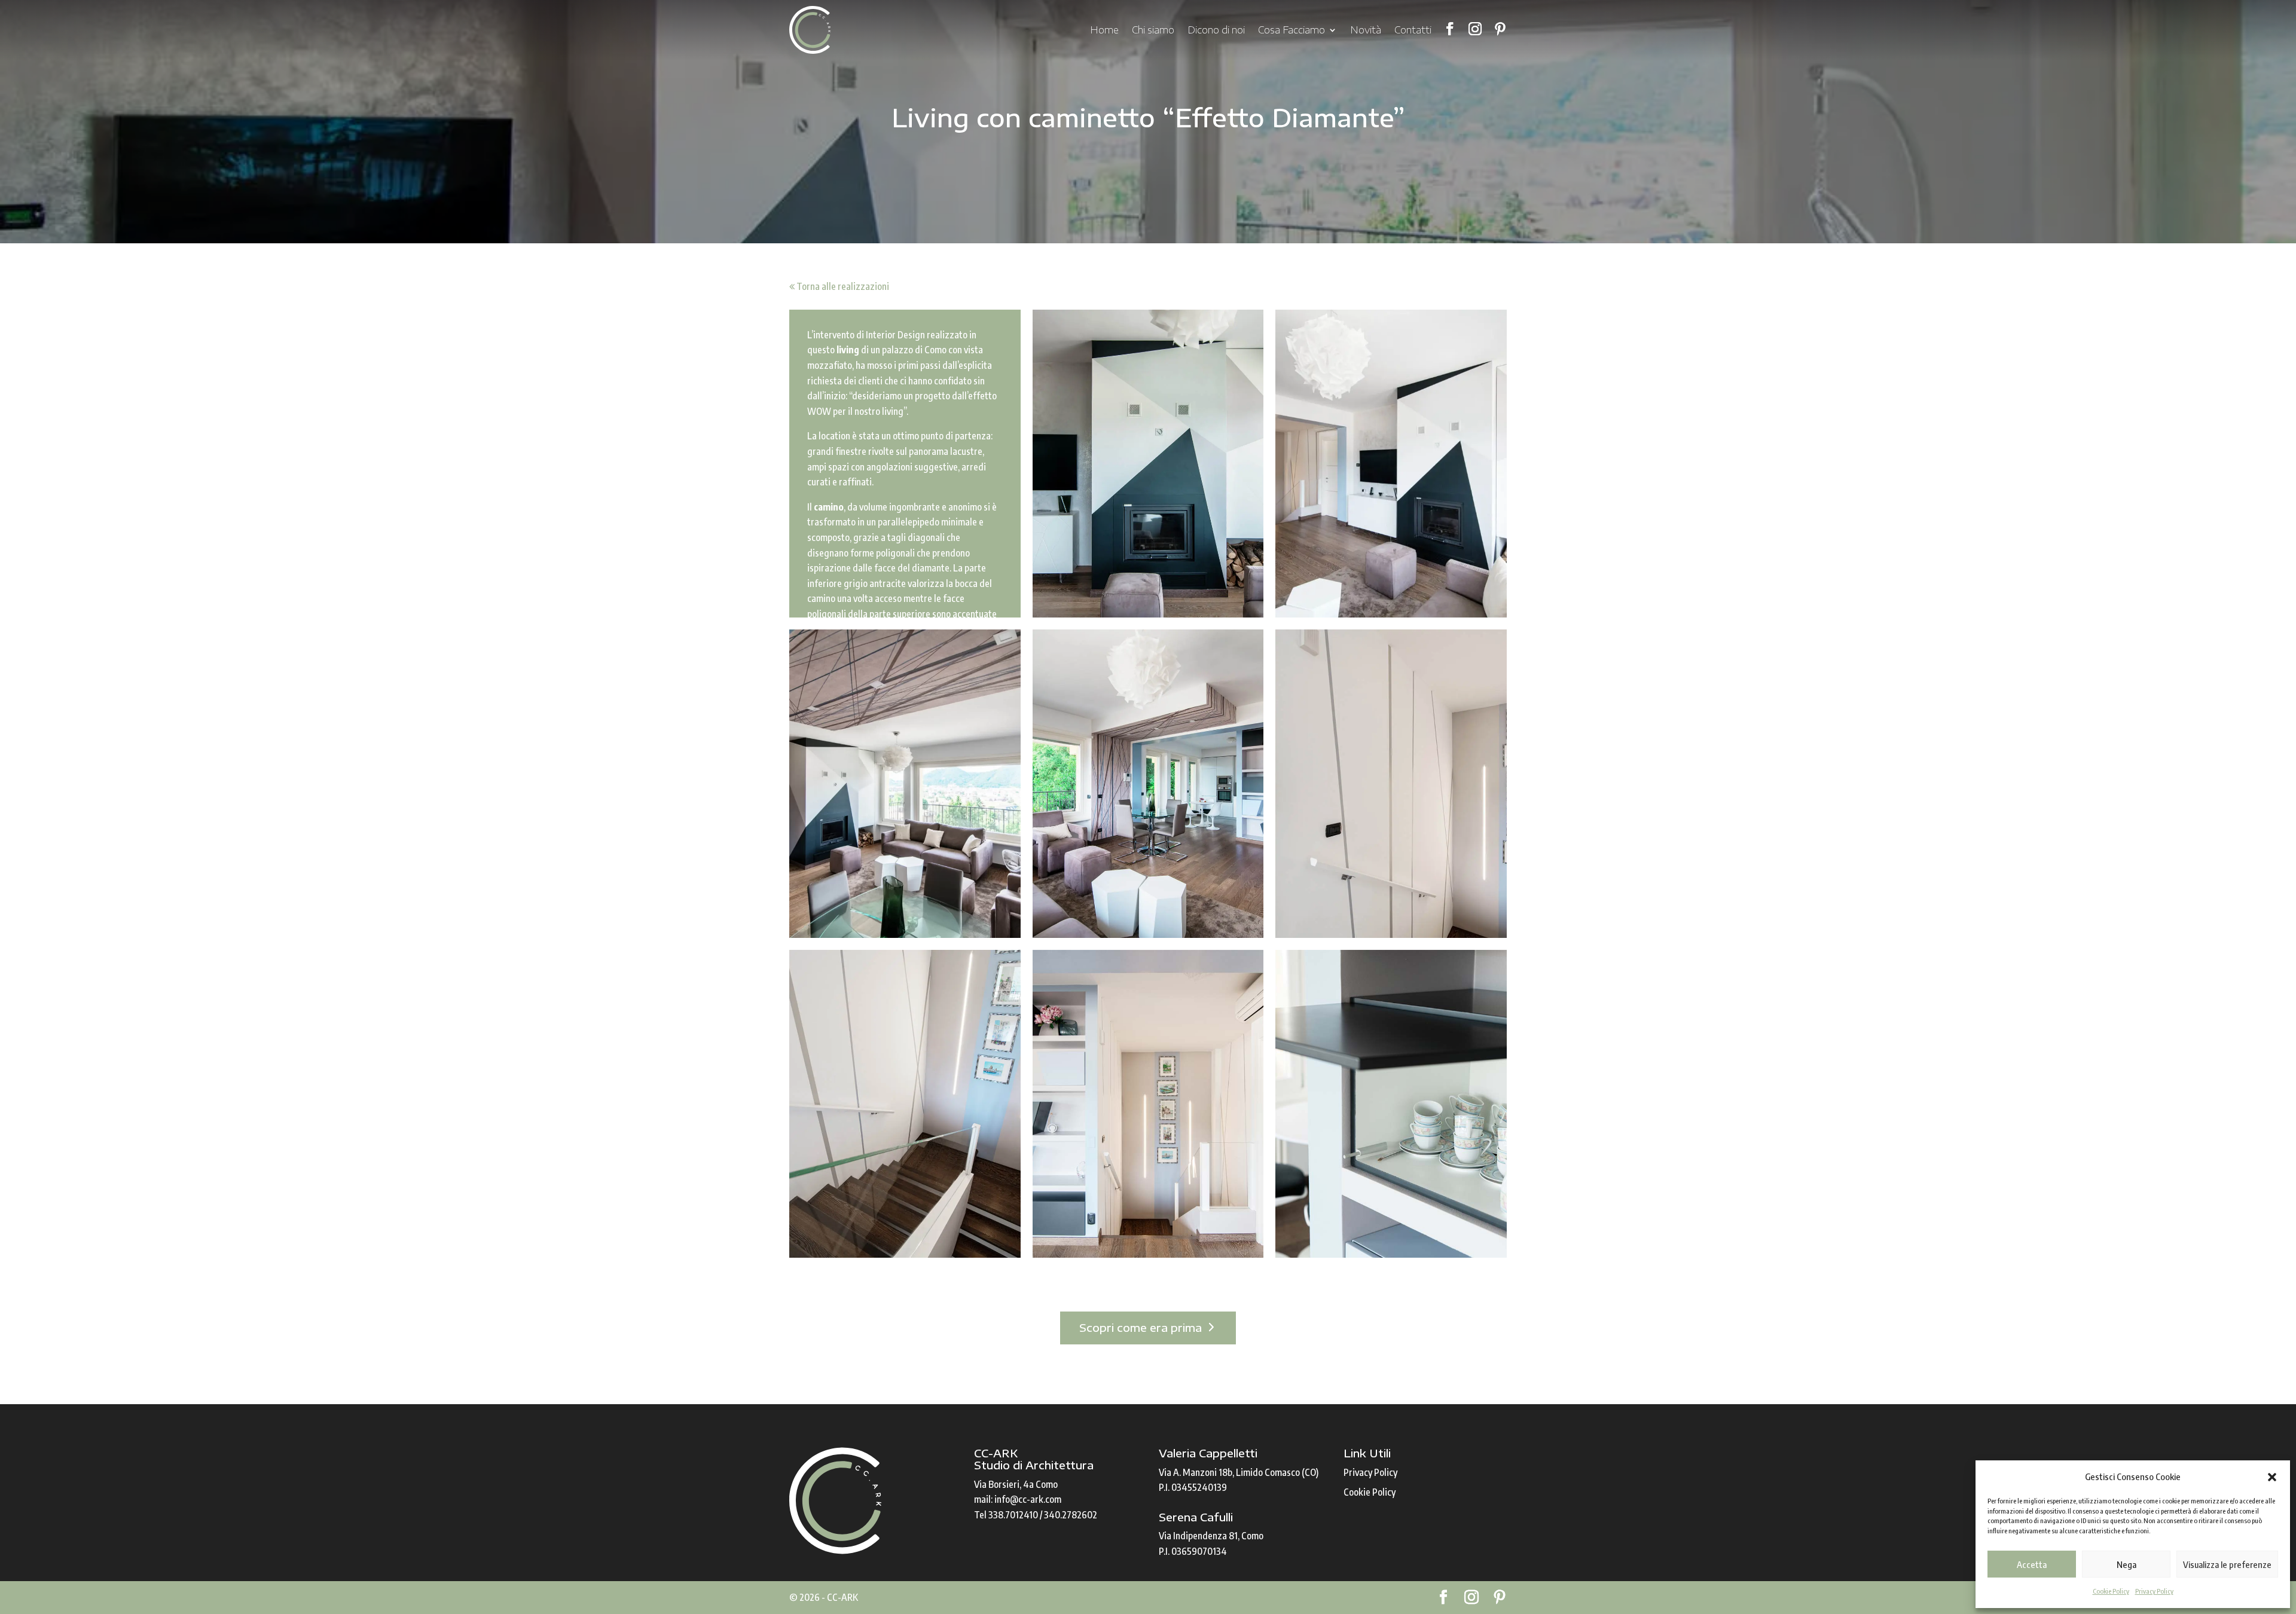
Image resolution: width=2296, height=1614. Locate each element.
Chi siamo (1153, 30)
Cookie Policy (2111, 1591)
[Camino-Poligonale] (1148, 464)
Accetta (2032, 1564)
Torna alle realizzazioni (842, 286)
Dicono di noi (1216, 30)
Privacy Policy (2154, 1591)
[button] (2272, 1477)
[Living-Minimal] (1148, 784)
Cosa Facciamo (1291, 30)
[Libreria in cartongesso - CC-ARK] (1148, 1104)
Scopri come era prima (1141, 1327)
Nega (2126, 1564)
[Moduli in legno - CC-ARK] (1391, 1104)
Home (1104, 30)
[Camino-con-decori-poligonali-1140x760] (1391, 464)
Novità (1366, 30)
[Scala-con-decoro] (1391, 784)
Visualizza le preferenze (2227, 1564)
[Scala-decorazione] (905, 1104)
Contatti (1413, 30)
